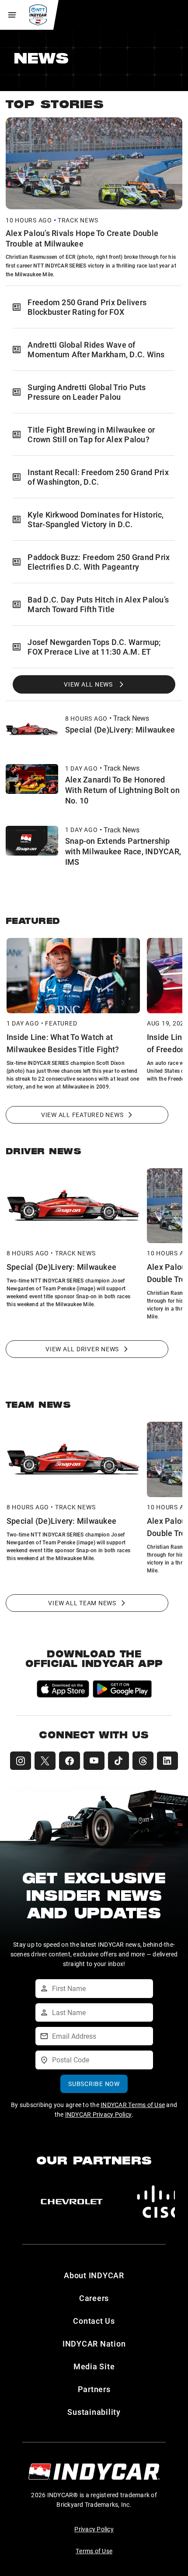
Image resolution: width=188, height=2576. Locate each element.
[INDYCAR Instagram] (21, 1761)
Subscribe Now (94, 2084)
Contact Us (94, 2321)
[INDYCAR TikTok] (118, 1761)
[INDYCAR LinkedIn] (167, 1761)
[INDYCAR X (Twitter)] (45, 1761)
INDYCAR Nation (94, 2343)
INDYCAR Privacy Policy (99, 2114)
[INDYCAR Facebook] (70, 1761)
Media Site (94, 2366)
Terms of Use (94, 2551)
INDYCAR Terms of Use (133, 2105)
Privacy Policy (94, 2529)
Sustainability (94, 2412)
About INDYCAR (94, 2275)
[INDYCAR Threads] (143, 1761)
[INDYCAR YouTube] (94, 1761)
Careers (94, 2298)
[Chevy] (72, 2202)
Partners (94, 2389)
